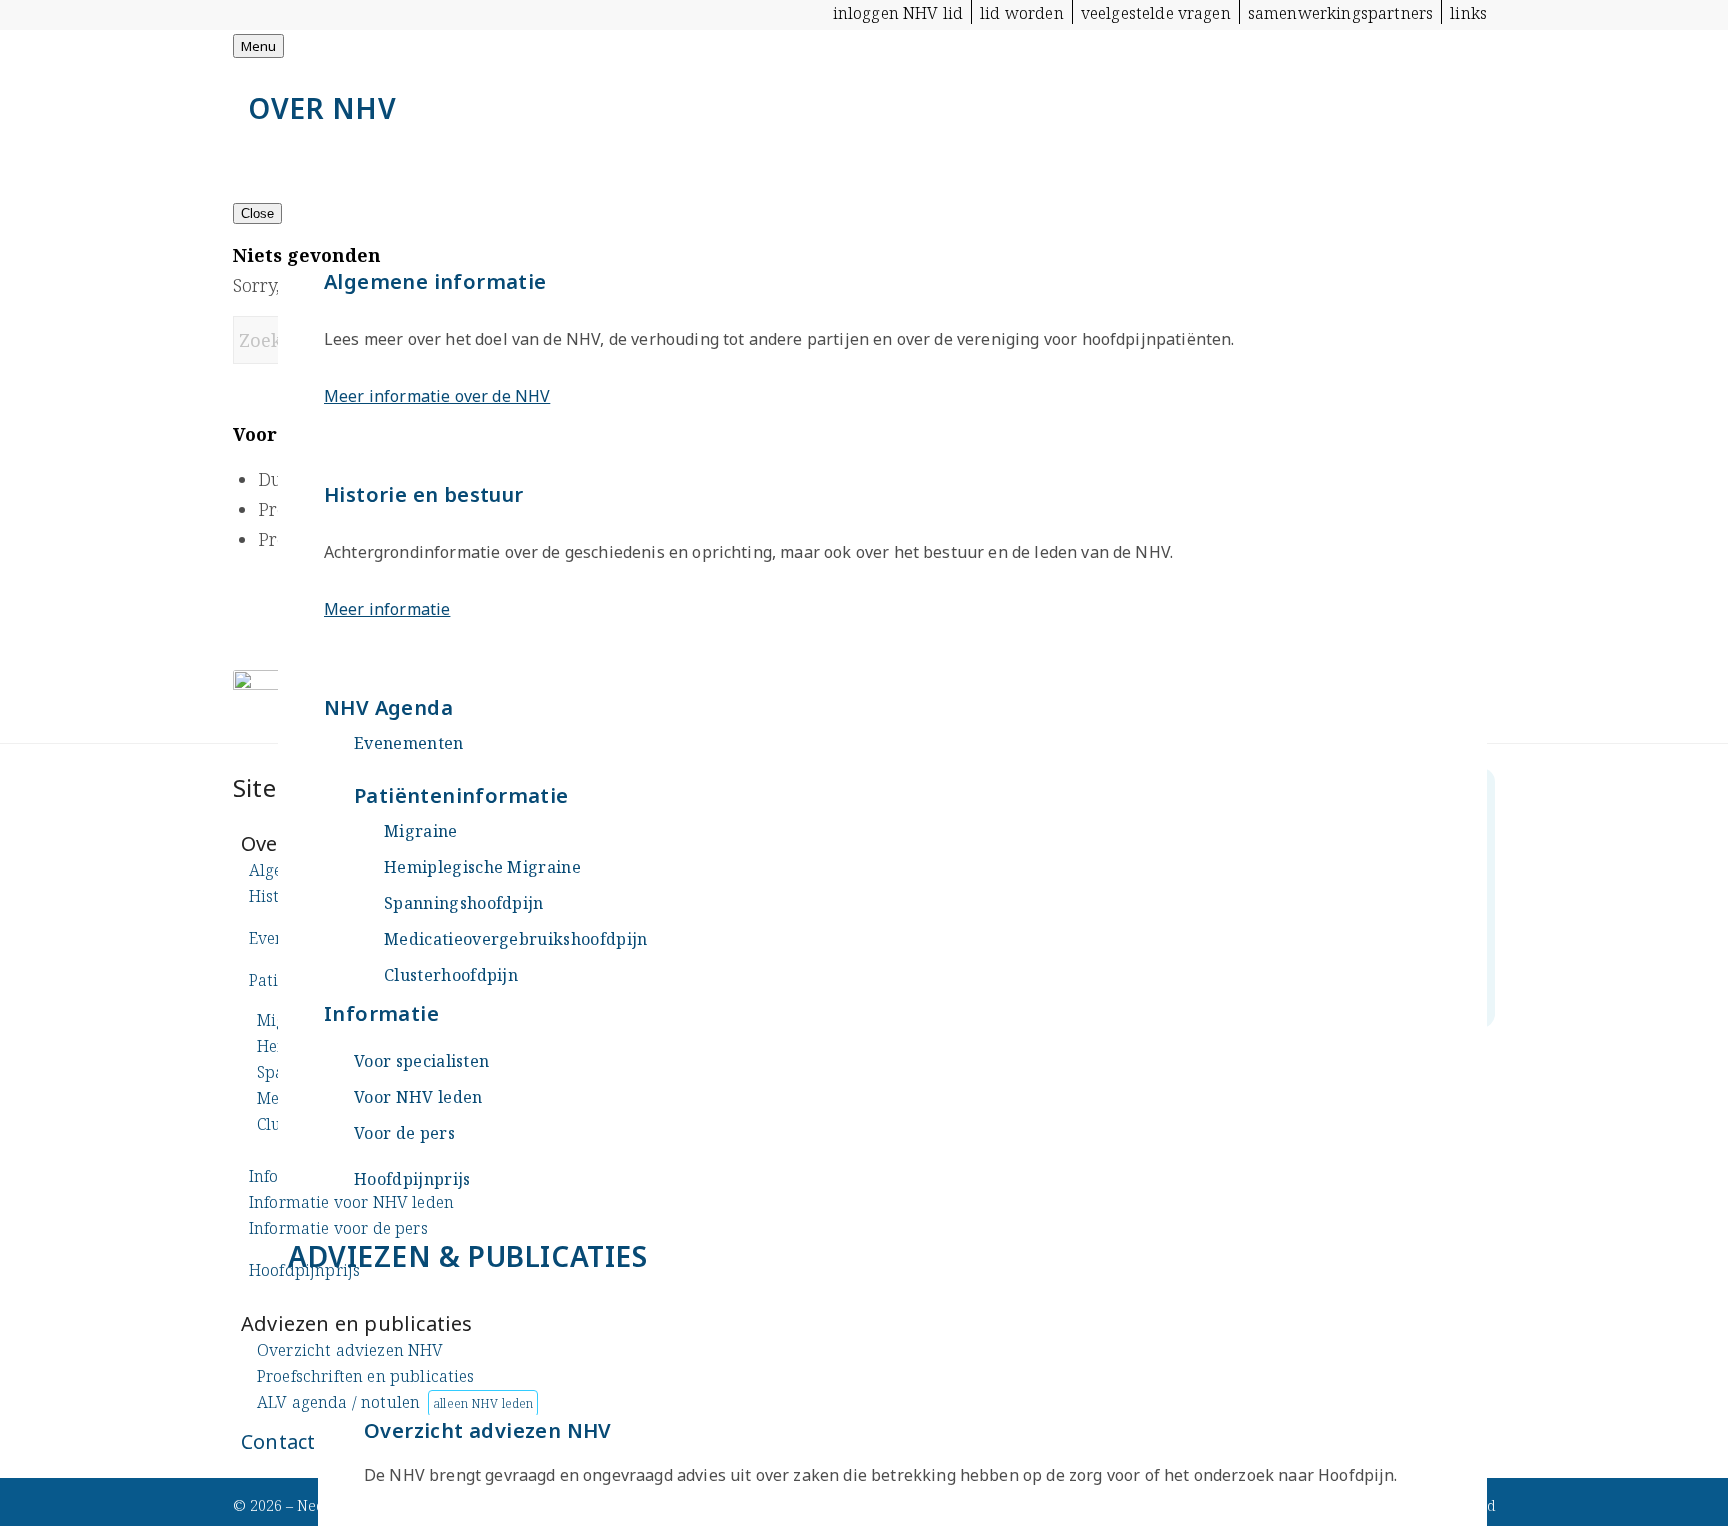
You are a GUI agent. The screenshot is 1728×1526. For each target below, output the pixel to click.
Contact (278, 1441)
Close (257, 213)
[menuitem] (899, 12)
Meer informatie (387, 609)
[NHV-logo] (383, 87)
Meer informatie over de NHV (437, 396)
